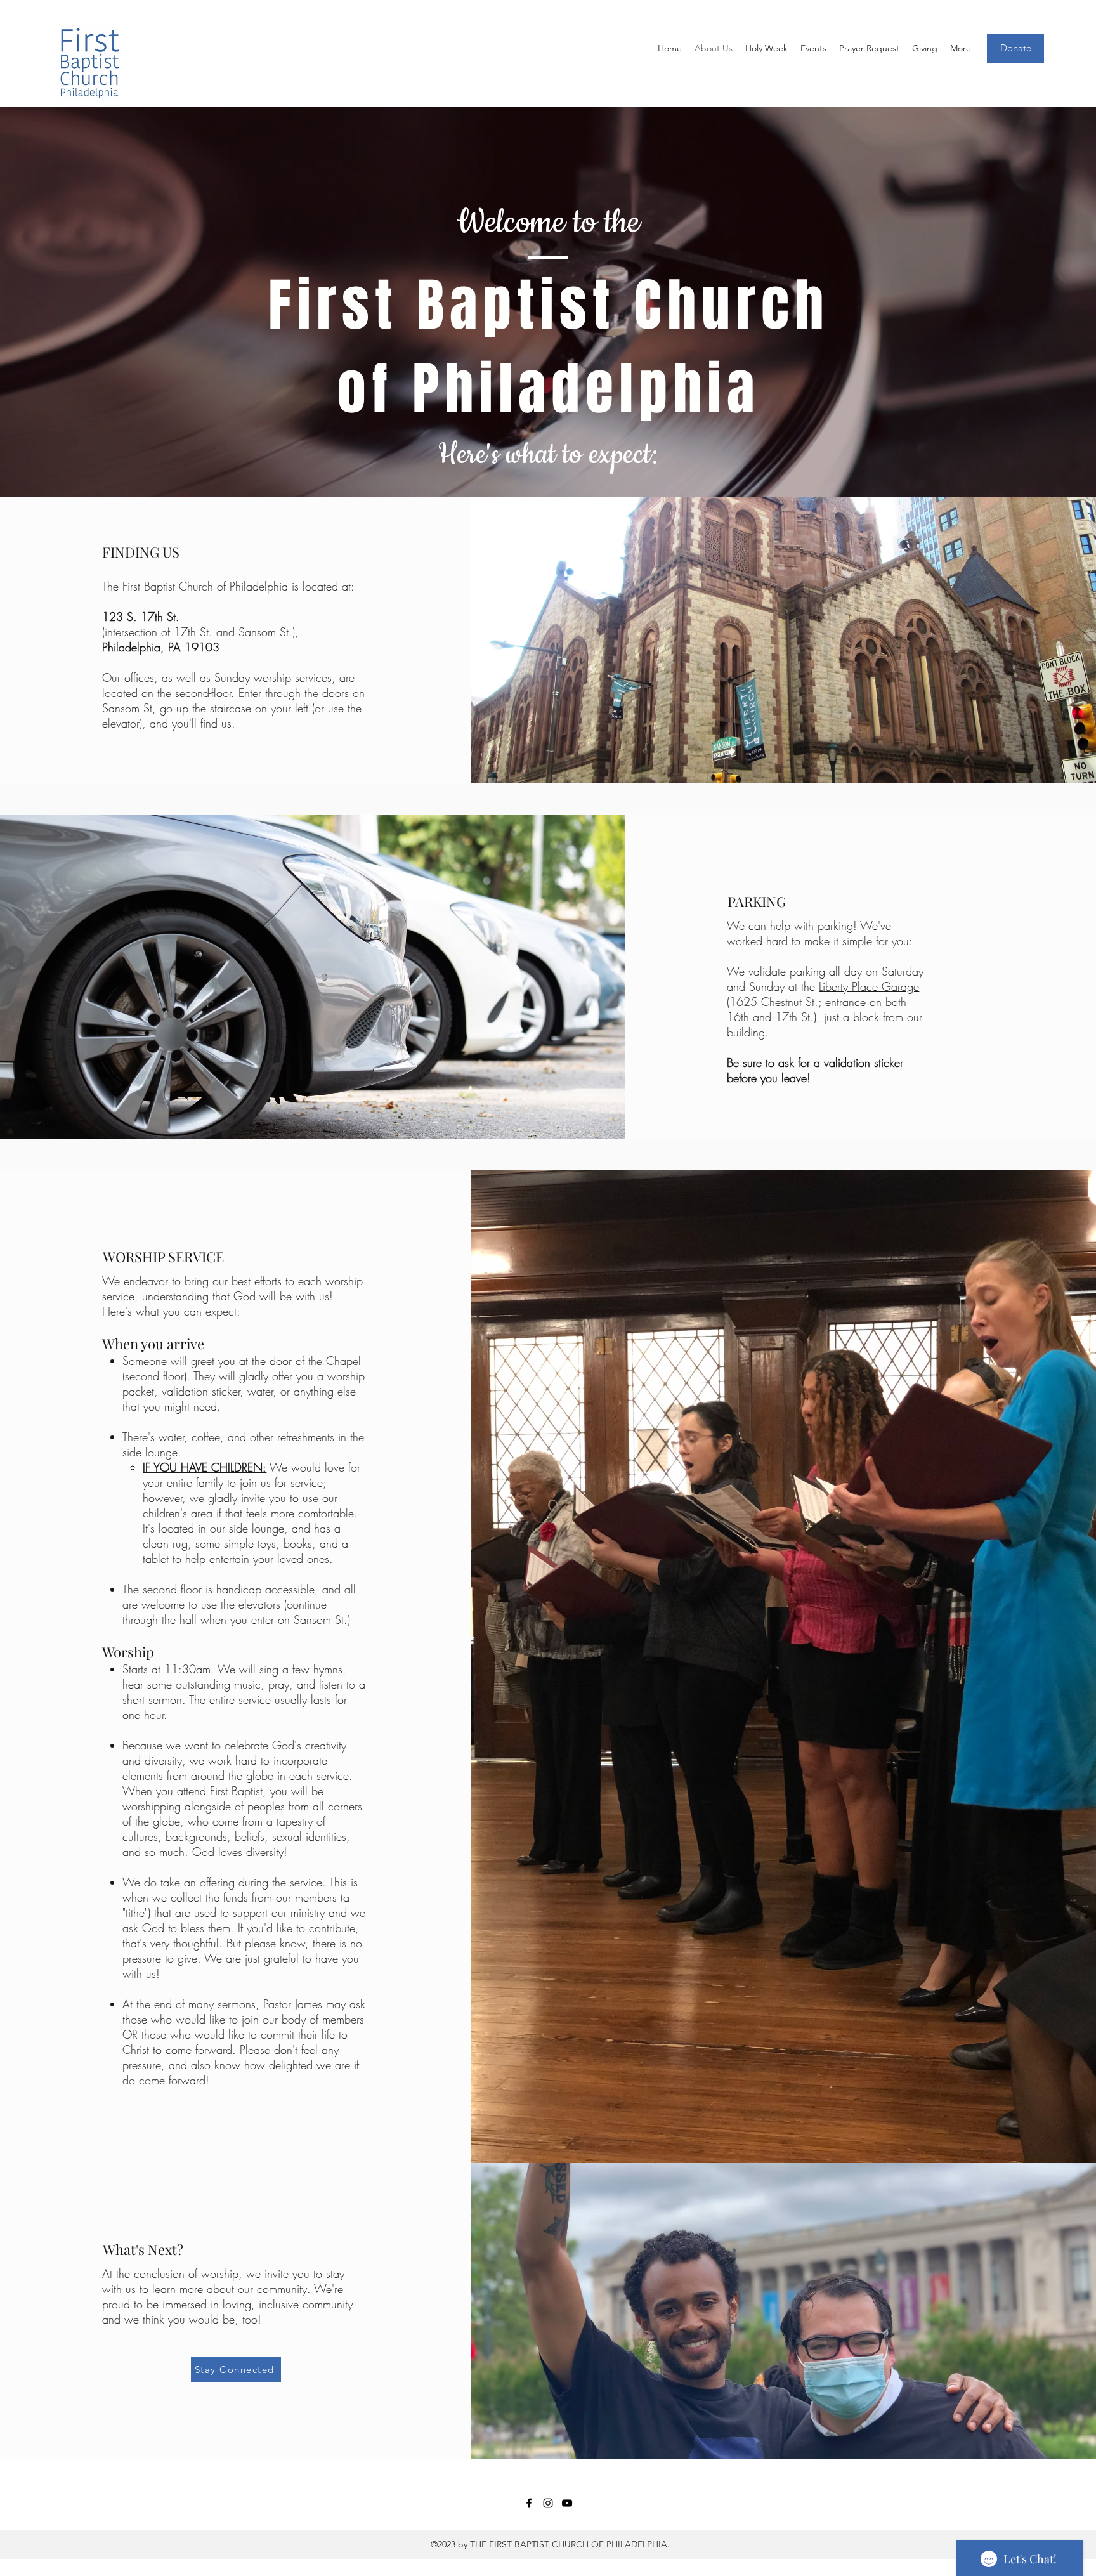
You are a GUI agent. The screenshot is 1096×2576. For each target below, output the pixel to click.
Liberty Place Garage (869, 986)
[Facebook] (529, 2503)
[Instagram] (548, 2503)
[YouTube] (567, 2503)
